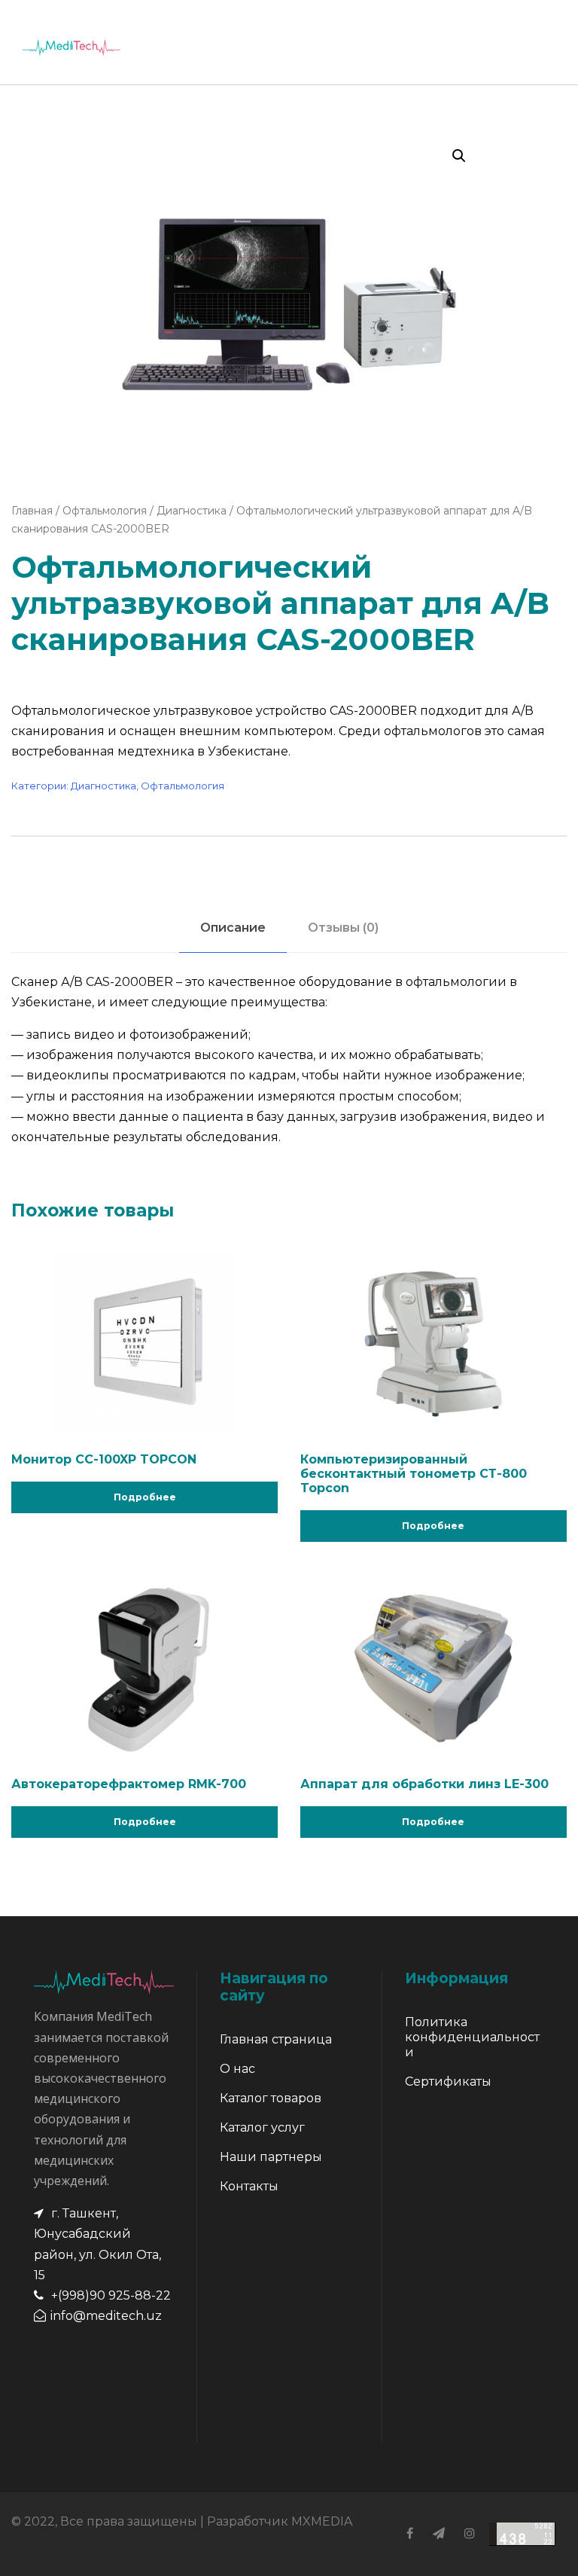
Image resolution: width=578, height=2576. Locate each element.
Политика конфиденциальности (472, 2037)
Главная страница (276, 2039)
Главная (32, 511)
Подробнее (145, 1497)
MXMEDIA (322, 2521)
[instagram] (470, 2533)
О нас (237, 2069)
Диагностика (192, 511)
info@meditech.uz (106, 2316)
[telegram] (439, 2533)
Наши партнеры (271, 2157)
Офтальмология (105, 511)
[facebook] (410, 2533)
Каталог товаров (271, 2098)
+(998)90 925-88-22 (111, 2295)
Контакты (249, 2186)
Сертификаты (448, 2082)
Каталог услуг (262, 2127)
